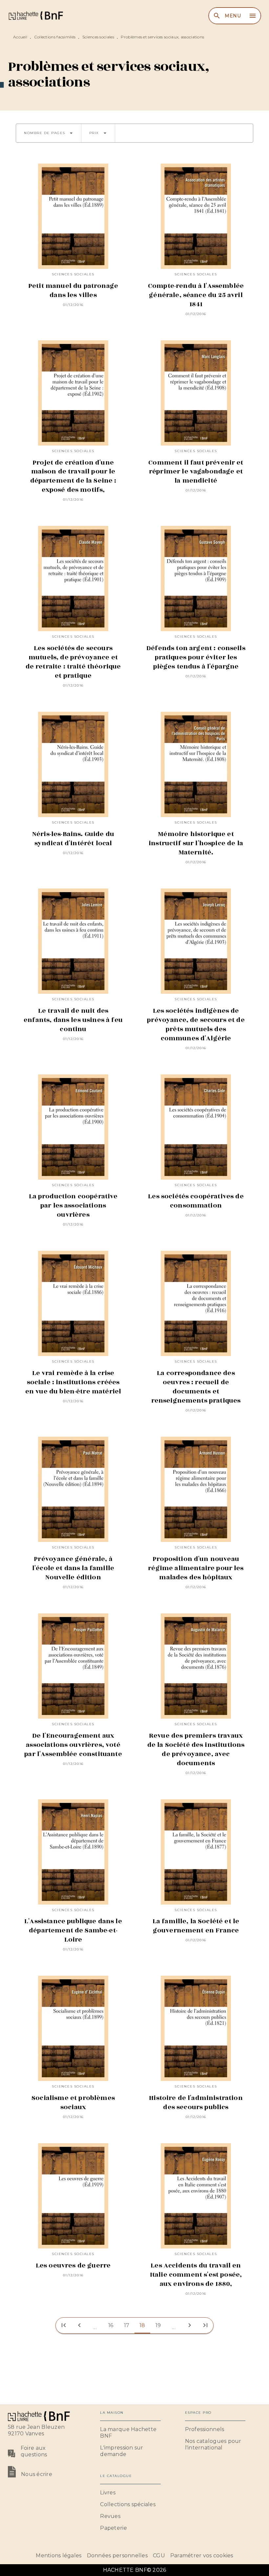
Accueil (20, 37)
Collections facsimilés (55, 37)
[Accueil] (35, 16)
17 (127, 2325)
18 (142, 2325)
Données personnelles (117, 2556)
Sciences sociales (98, 37)
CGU (159, 2556)
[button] (49, 133)
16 (111, 2325)
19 (158, 2325)
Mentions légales (59, 2556)
